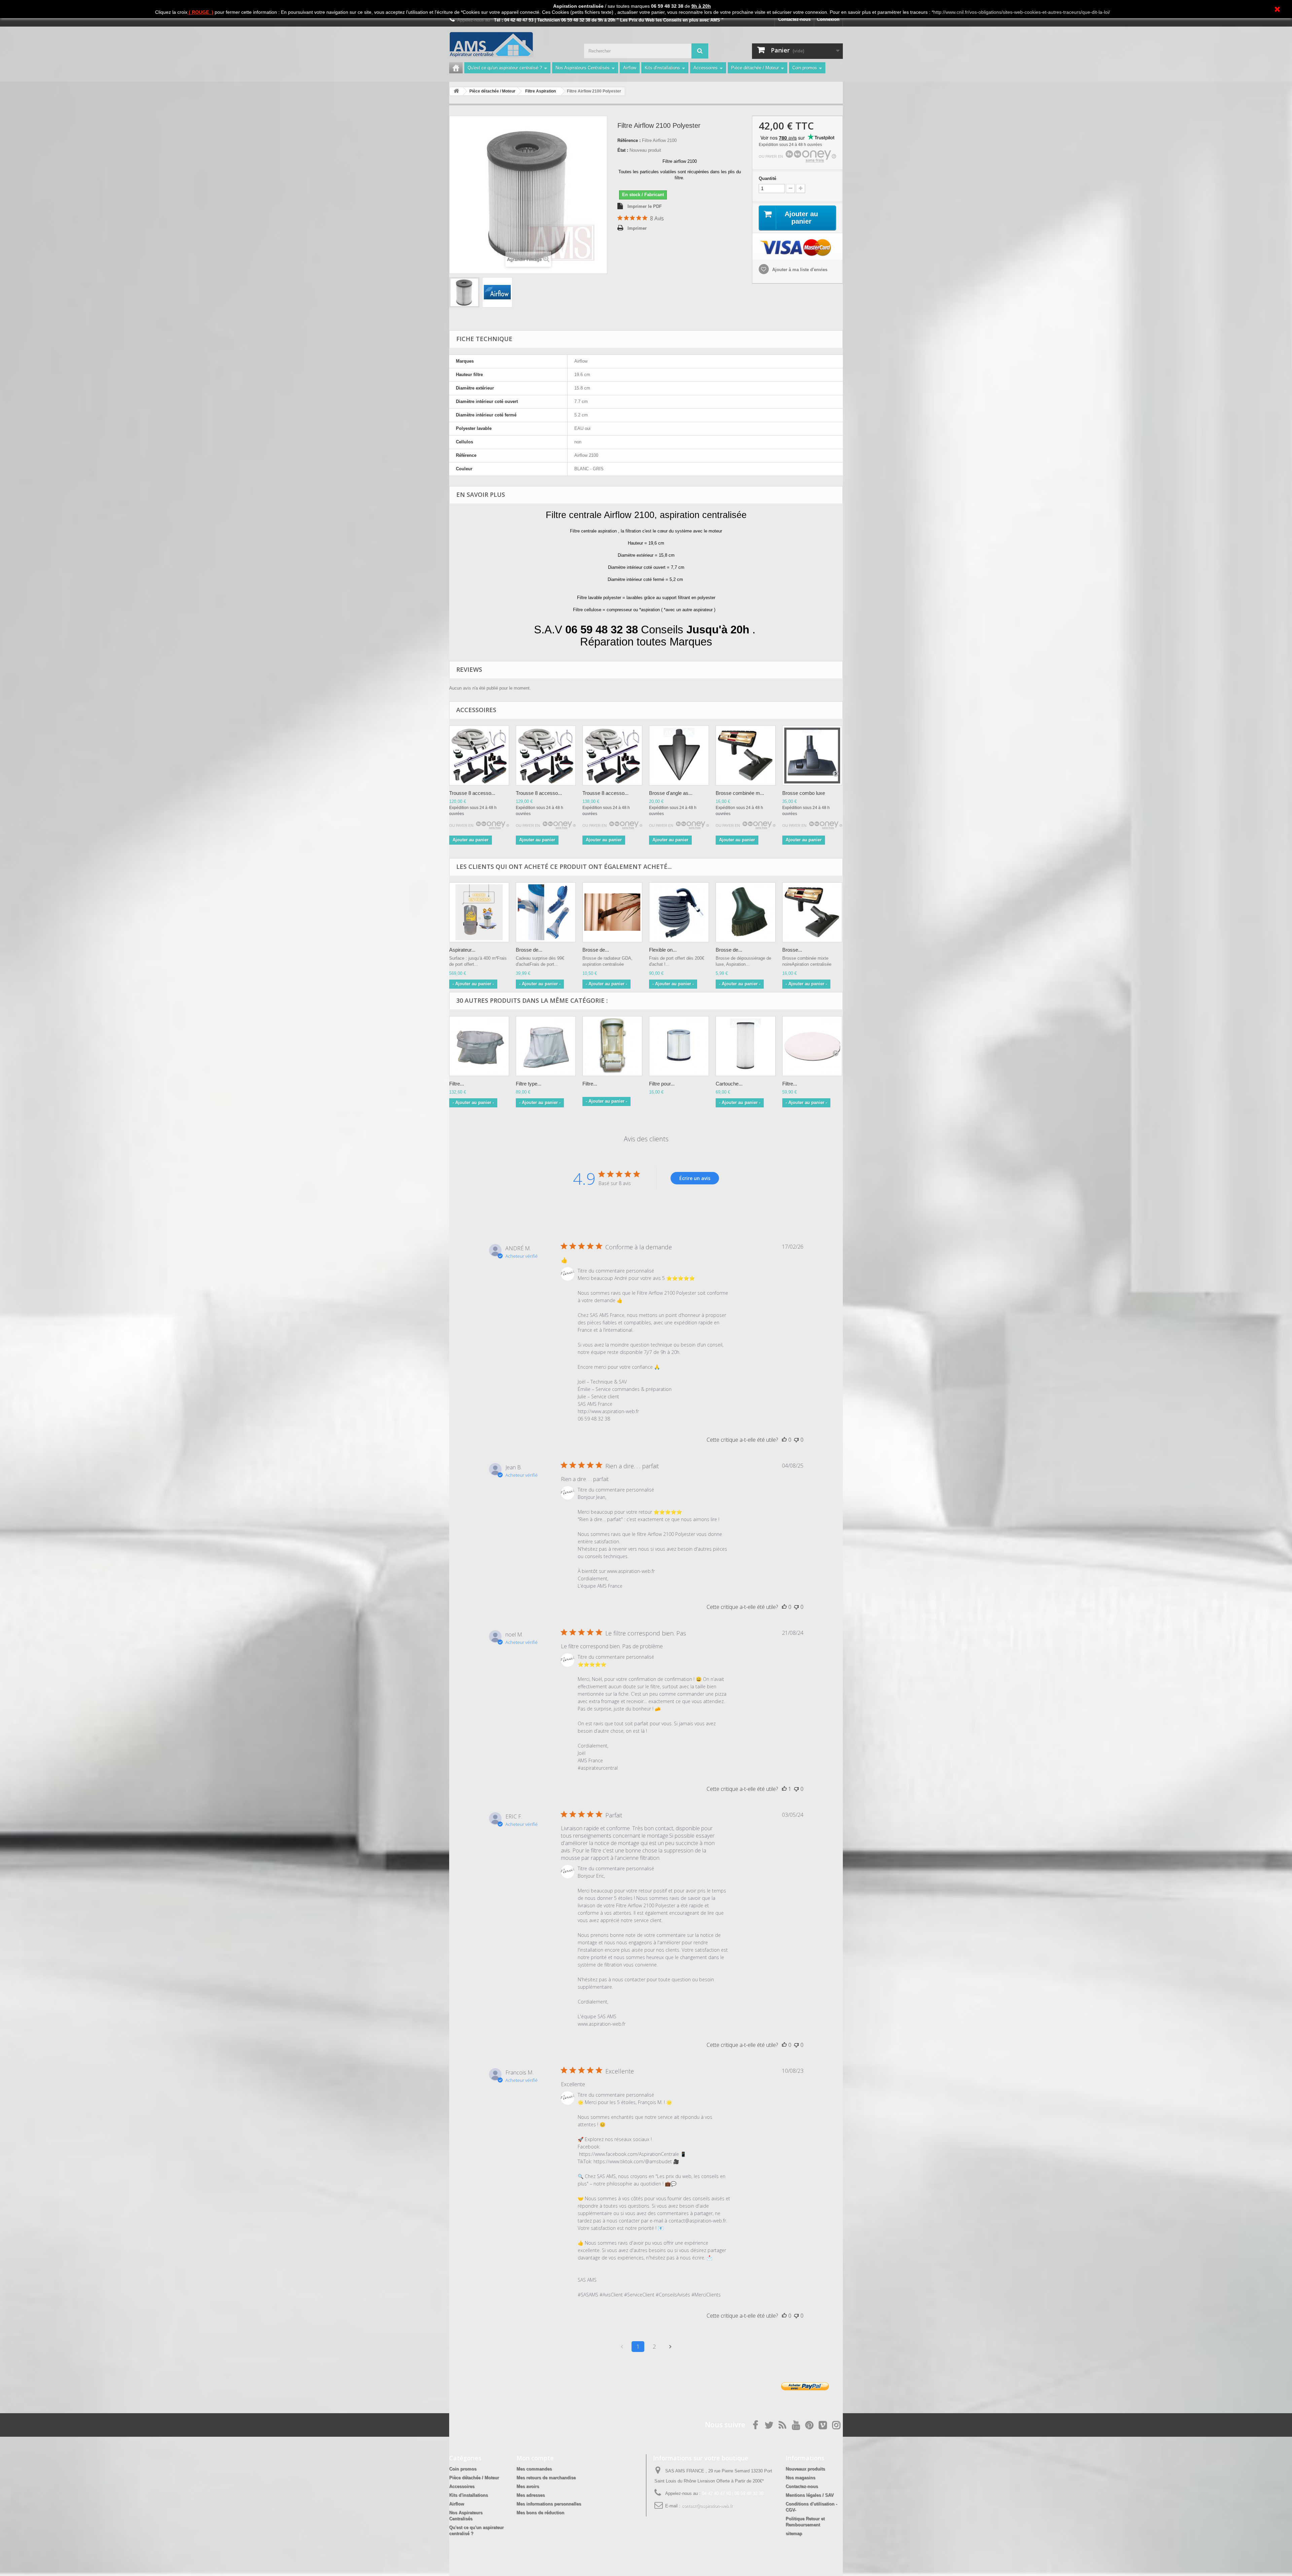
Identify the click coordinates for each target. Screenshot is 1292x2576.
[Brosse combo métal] (746, 756)
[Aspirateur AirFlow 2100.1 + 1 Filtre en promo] (479, 912)
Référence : (629, 140)
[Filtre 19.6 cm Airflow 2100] (464, 292)
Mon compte (535, 2458)
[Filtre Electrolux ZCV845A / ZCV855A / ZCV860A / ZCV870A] (479, 1046)
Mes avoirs (528, 2486)
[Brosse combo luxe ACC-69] (812, 756)
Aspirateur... (462, 950)
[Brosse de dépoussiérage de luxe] (746, 912)
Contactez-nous (794, 19)
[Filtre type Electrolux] (546, 1046)
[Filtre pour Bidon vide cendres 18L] (679, 1046)
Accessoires (706, 68)
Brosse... (792, 950)
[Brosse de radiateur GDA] (612, 912)
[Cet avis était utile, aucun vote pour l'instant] (784, 1440)
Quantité (767, 178)
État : (623, 150)
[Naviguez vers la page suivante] (670, 2347)
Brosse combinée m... (740, 793)
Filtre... (457, 1084)
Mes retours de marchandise (546, 2478)
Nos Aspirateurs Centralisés (583, 68)
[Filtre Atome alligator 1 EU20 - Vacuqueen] (612, 1046)
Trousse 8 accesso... (472, 793)
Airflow (630, 68)
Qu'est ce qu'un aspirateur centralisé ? (505, 68)
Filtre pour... (662, 1084)
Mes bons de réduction (540, 2513)
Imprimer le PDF (645, 206)
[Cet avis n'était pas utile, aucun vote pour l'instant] (796, 1440)
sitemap (794, 2533)
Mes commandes (534, 2469)
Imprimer (637, 228)
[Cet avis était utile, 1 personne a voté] (784, 1789)
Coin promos (805, 68)
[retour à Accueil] (456, 91)
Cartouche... (729, 1084)
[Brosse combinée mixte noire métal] (812, 912)
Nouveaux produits (805, 2469)
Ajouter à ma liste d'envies (799, 270)
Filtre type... (529, 1084)
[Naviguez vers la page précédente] (622, 2347)
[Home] (456, 68)
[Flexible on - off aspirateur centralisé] (679, 912)
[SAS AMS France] (511, 45)
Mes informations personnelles (549, 2504)
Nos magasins (800, 2478)
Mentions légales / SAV (810, 2495)
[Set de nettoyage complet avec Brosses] (479, 756)
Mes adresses (531, 2495)
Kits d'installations (662, 68)
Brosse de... (529, 950)
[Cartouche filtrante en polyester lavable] (746, 1046)
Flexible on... (663, 950)
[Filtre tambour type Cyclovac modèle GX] (812, 1046)
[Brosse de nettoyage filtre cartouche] (546, 912)
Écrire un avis (695, 1178)
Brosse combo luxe (804, 793)
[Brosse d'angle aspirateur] (679, 756)
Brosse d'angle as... (671, 793)
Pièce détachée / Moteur (755, 68)
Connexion (828, 19)
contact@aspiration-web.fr (707, 2506)
